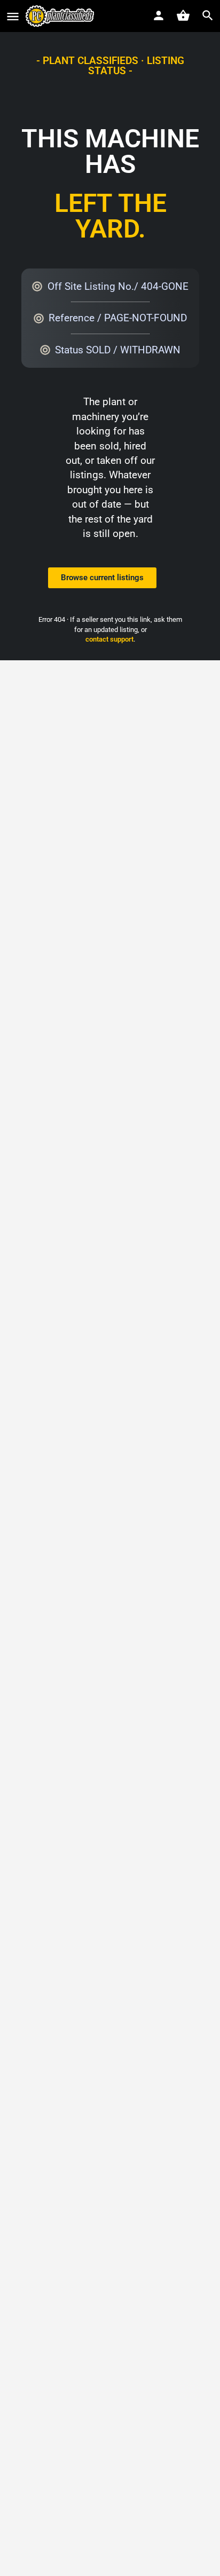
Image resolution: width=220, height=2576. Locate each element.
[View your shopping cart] (183, 15)
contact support (109, 639)
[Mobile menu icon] (13, 16)
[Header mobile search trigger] (208, 15)
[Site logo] (61, 16)
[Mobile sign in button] (159, 15)
